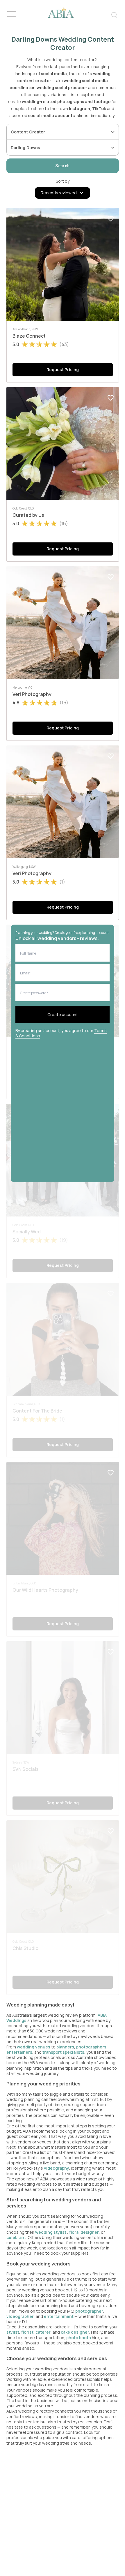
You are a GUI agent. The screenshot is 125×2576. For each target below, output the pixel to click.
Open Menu (12, 14)
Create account (63, 1014)
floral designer (84, 2232)
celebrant (16, 2237)
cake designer (75, 2332)
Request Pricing (63, 370)
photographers (91, 2047)
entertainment (59, 2316)
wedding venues (34, 2047)
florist (27, 2332)
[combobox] (58, 132)
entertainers (19, 2052)
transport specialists (63, 2052)
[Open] (113, 132)
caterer (43, 2332)
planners (65, 2047)
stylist (13, 2332)
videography (57, 2168)
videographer (20, 2316)
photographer (89, 2311)
